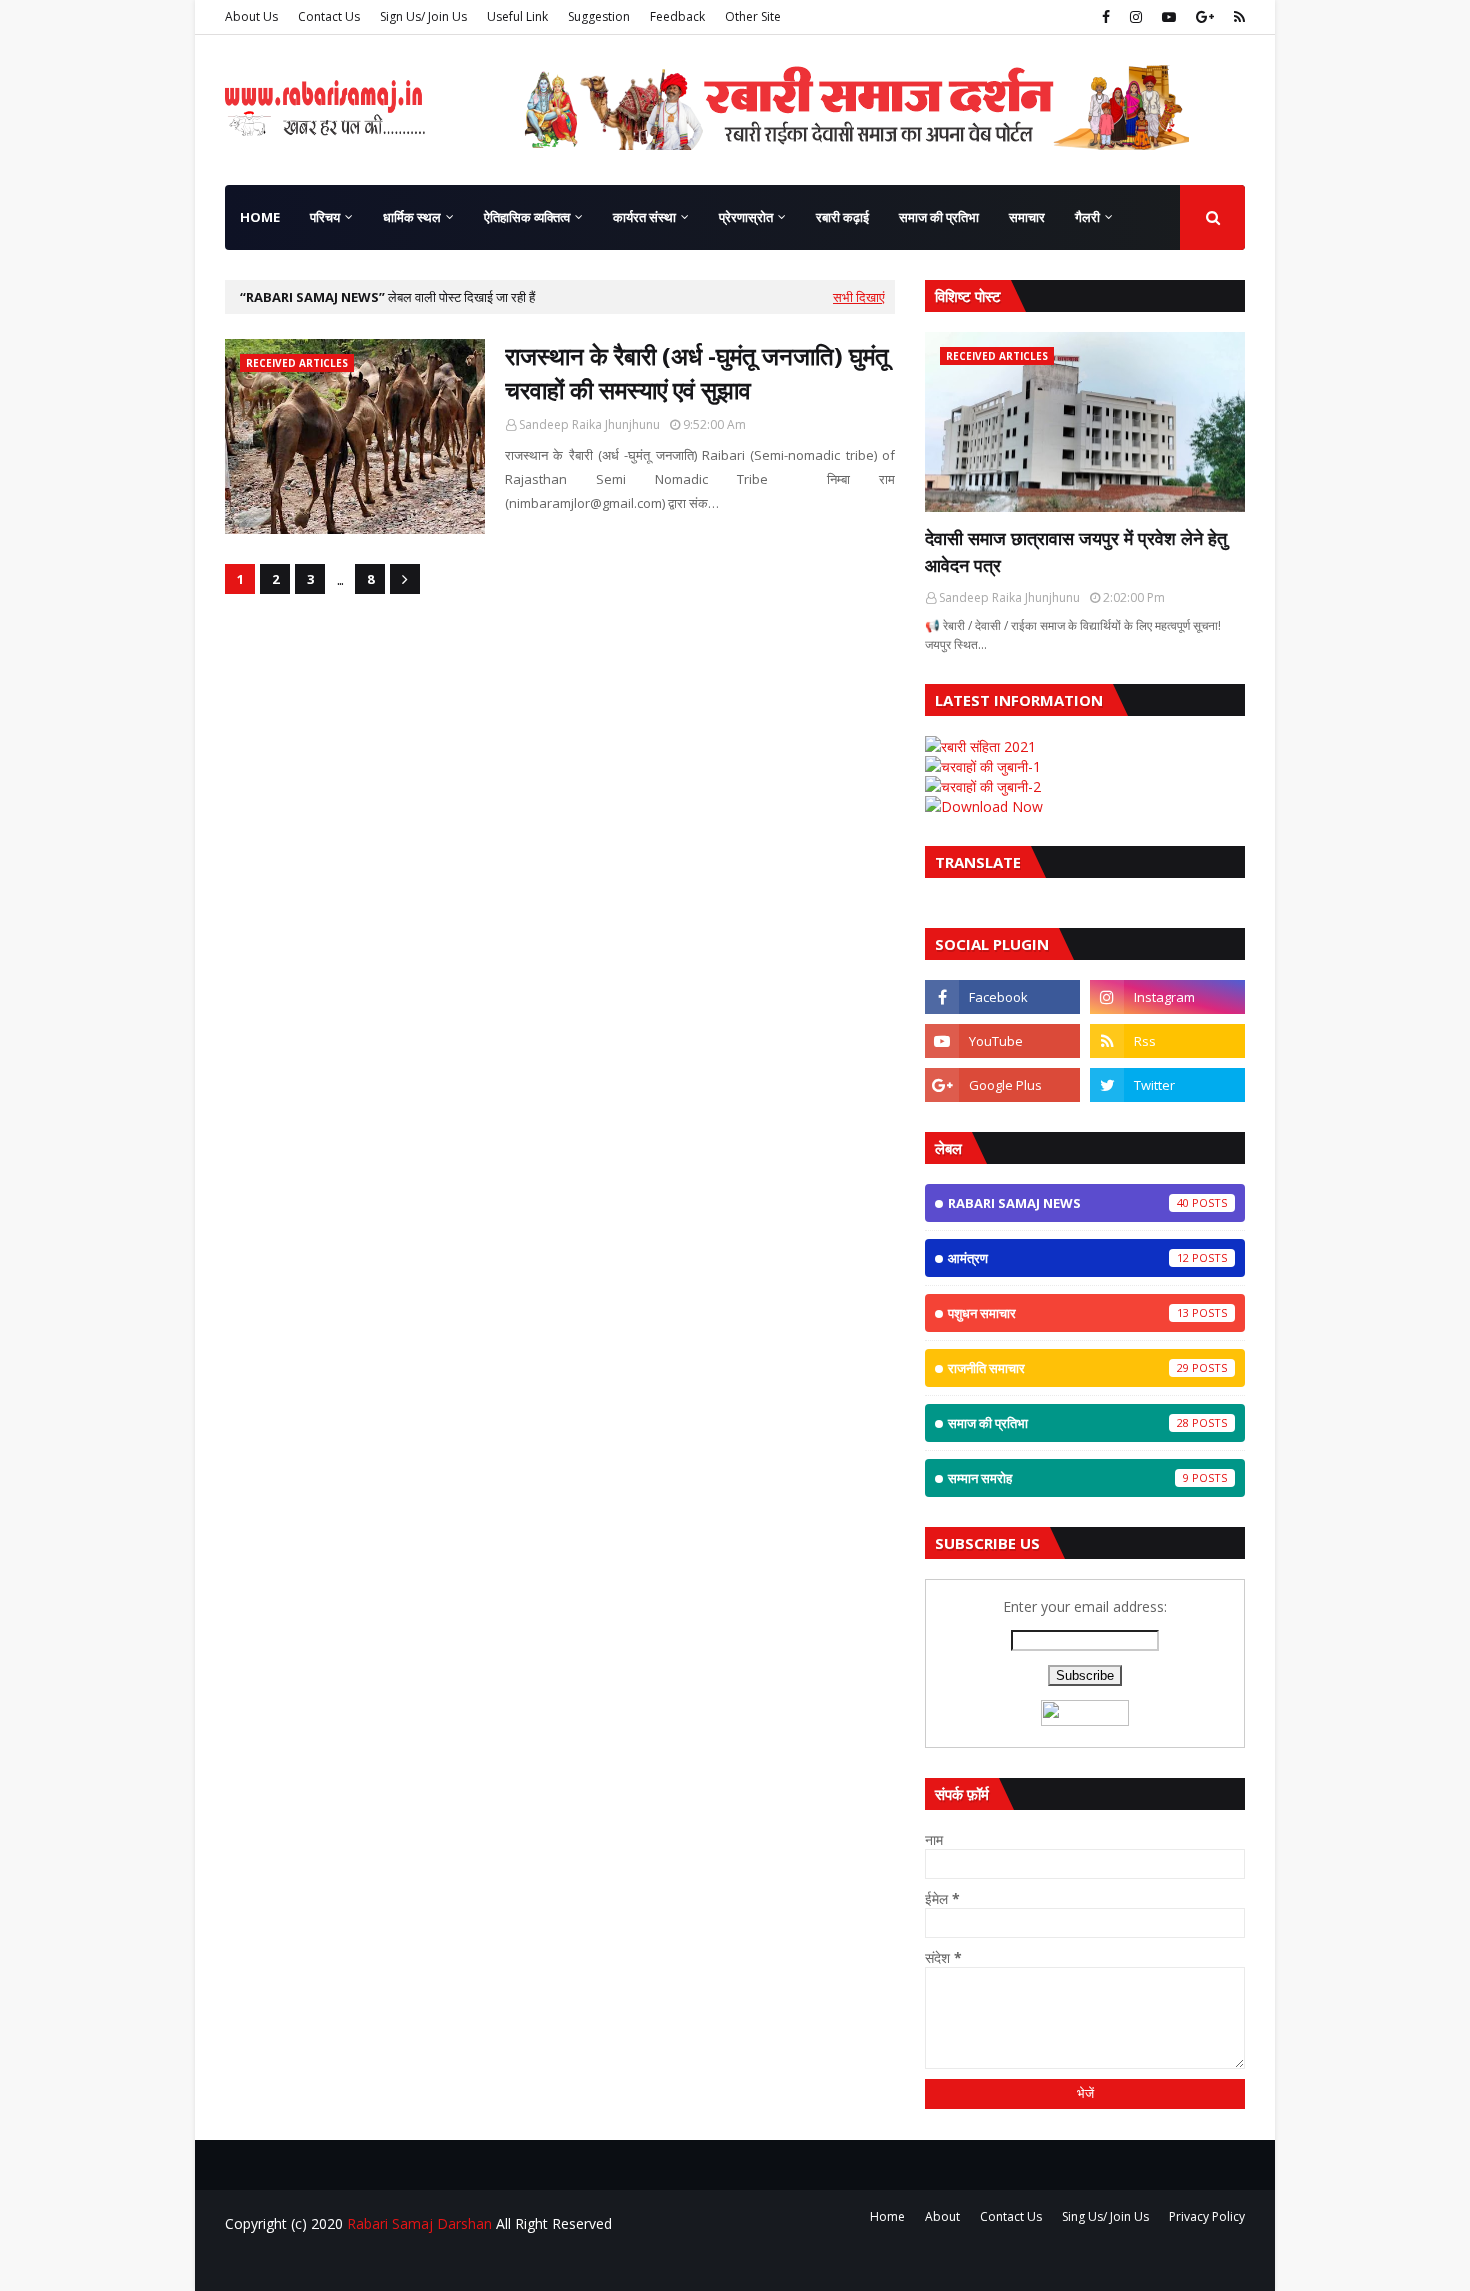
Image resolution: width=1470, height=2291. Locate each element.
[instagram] (1136, 17)
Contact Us (329, 16)
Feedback (677, 16)
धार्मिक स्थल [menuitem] (412, 217)
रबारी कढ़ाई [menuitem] (842, 217)
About (942, 2216)
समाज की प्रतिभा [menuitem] (939, 217)
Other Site (753, 16)
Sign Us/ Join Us (423, 16)
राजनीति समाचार (1068, 1368)
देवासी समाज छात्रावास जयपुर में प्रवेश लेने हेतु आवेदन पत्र (1076, 551)
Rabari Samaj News (1068, 1203)
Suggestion (599, 16)
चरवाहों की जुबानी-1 (991, 766)
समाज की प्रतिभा (1068, 1423)
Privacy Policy (1207, 2216)
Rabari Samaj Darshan (419, 2223)
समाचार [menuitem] (1027, 217)
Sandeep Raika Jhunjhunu (589, 424)
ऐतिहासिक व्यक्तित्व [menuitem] (527, 217)
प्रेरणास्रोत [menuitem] (746, 217)
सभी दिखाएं (859, 297)
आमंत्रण (1068, 1258)
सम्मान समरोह (1068, 1478)
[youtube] (1169, 17)
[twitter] (1167, 1085)
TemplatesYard (376, 2263)
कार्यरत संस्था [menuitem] (644, 217)
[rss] (1237, 17)
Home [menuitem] (260, 217)
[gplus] (1205, 17)
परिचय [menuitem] (325, 217)
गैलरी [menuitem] (1087, 217)
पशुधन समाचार (1068, 1313)
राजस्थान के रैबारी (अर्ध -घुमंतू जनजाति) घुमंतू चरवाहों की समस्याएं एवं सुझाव (697, 372)
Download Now (992, 806)
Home (887, 2216)
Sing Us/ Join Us (1105, 2216)
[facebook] (1106, 17)
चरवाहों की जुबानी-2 (991, 786)
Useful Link (517, 16)
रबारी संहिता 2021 (988, 746)
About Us (251, 16)
